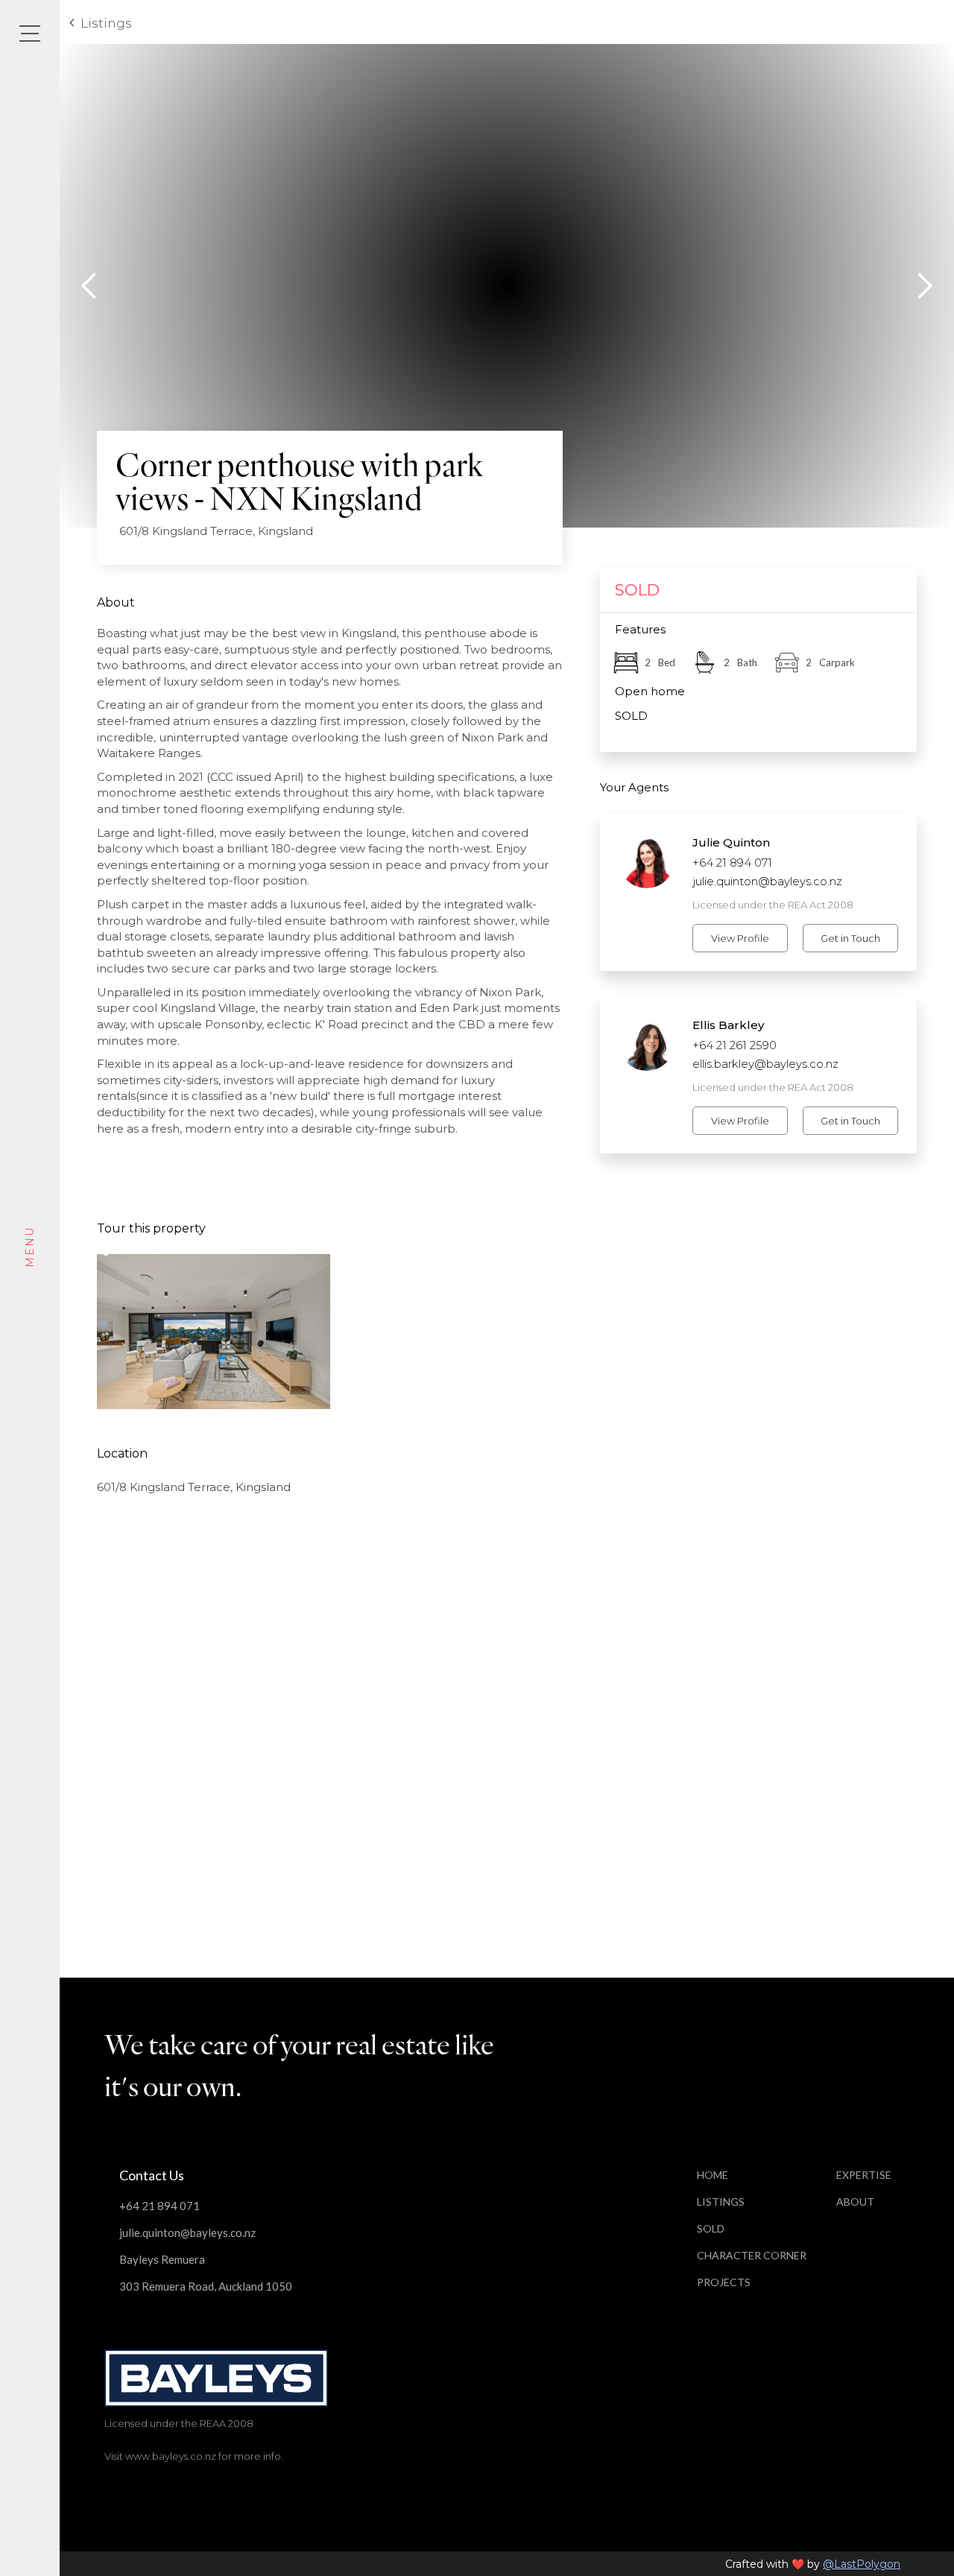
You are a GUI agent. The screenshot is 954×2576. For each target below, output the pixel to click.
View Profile (740, 938)
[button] (89, 286)
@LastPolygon (862, 2564)
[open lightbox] (214, 1332)
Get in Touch (850, 938)
